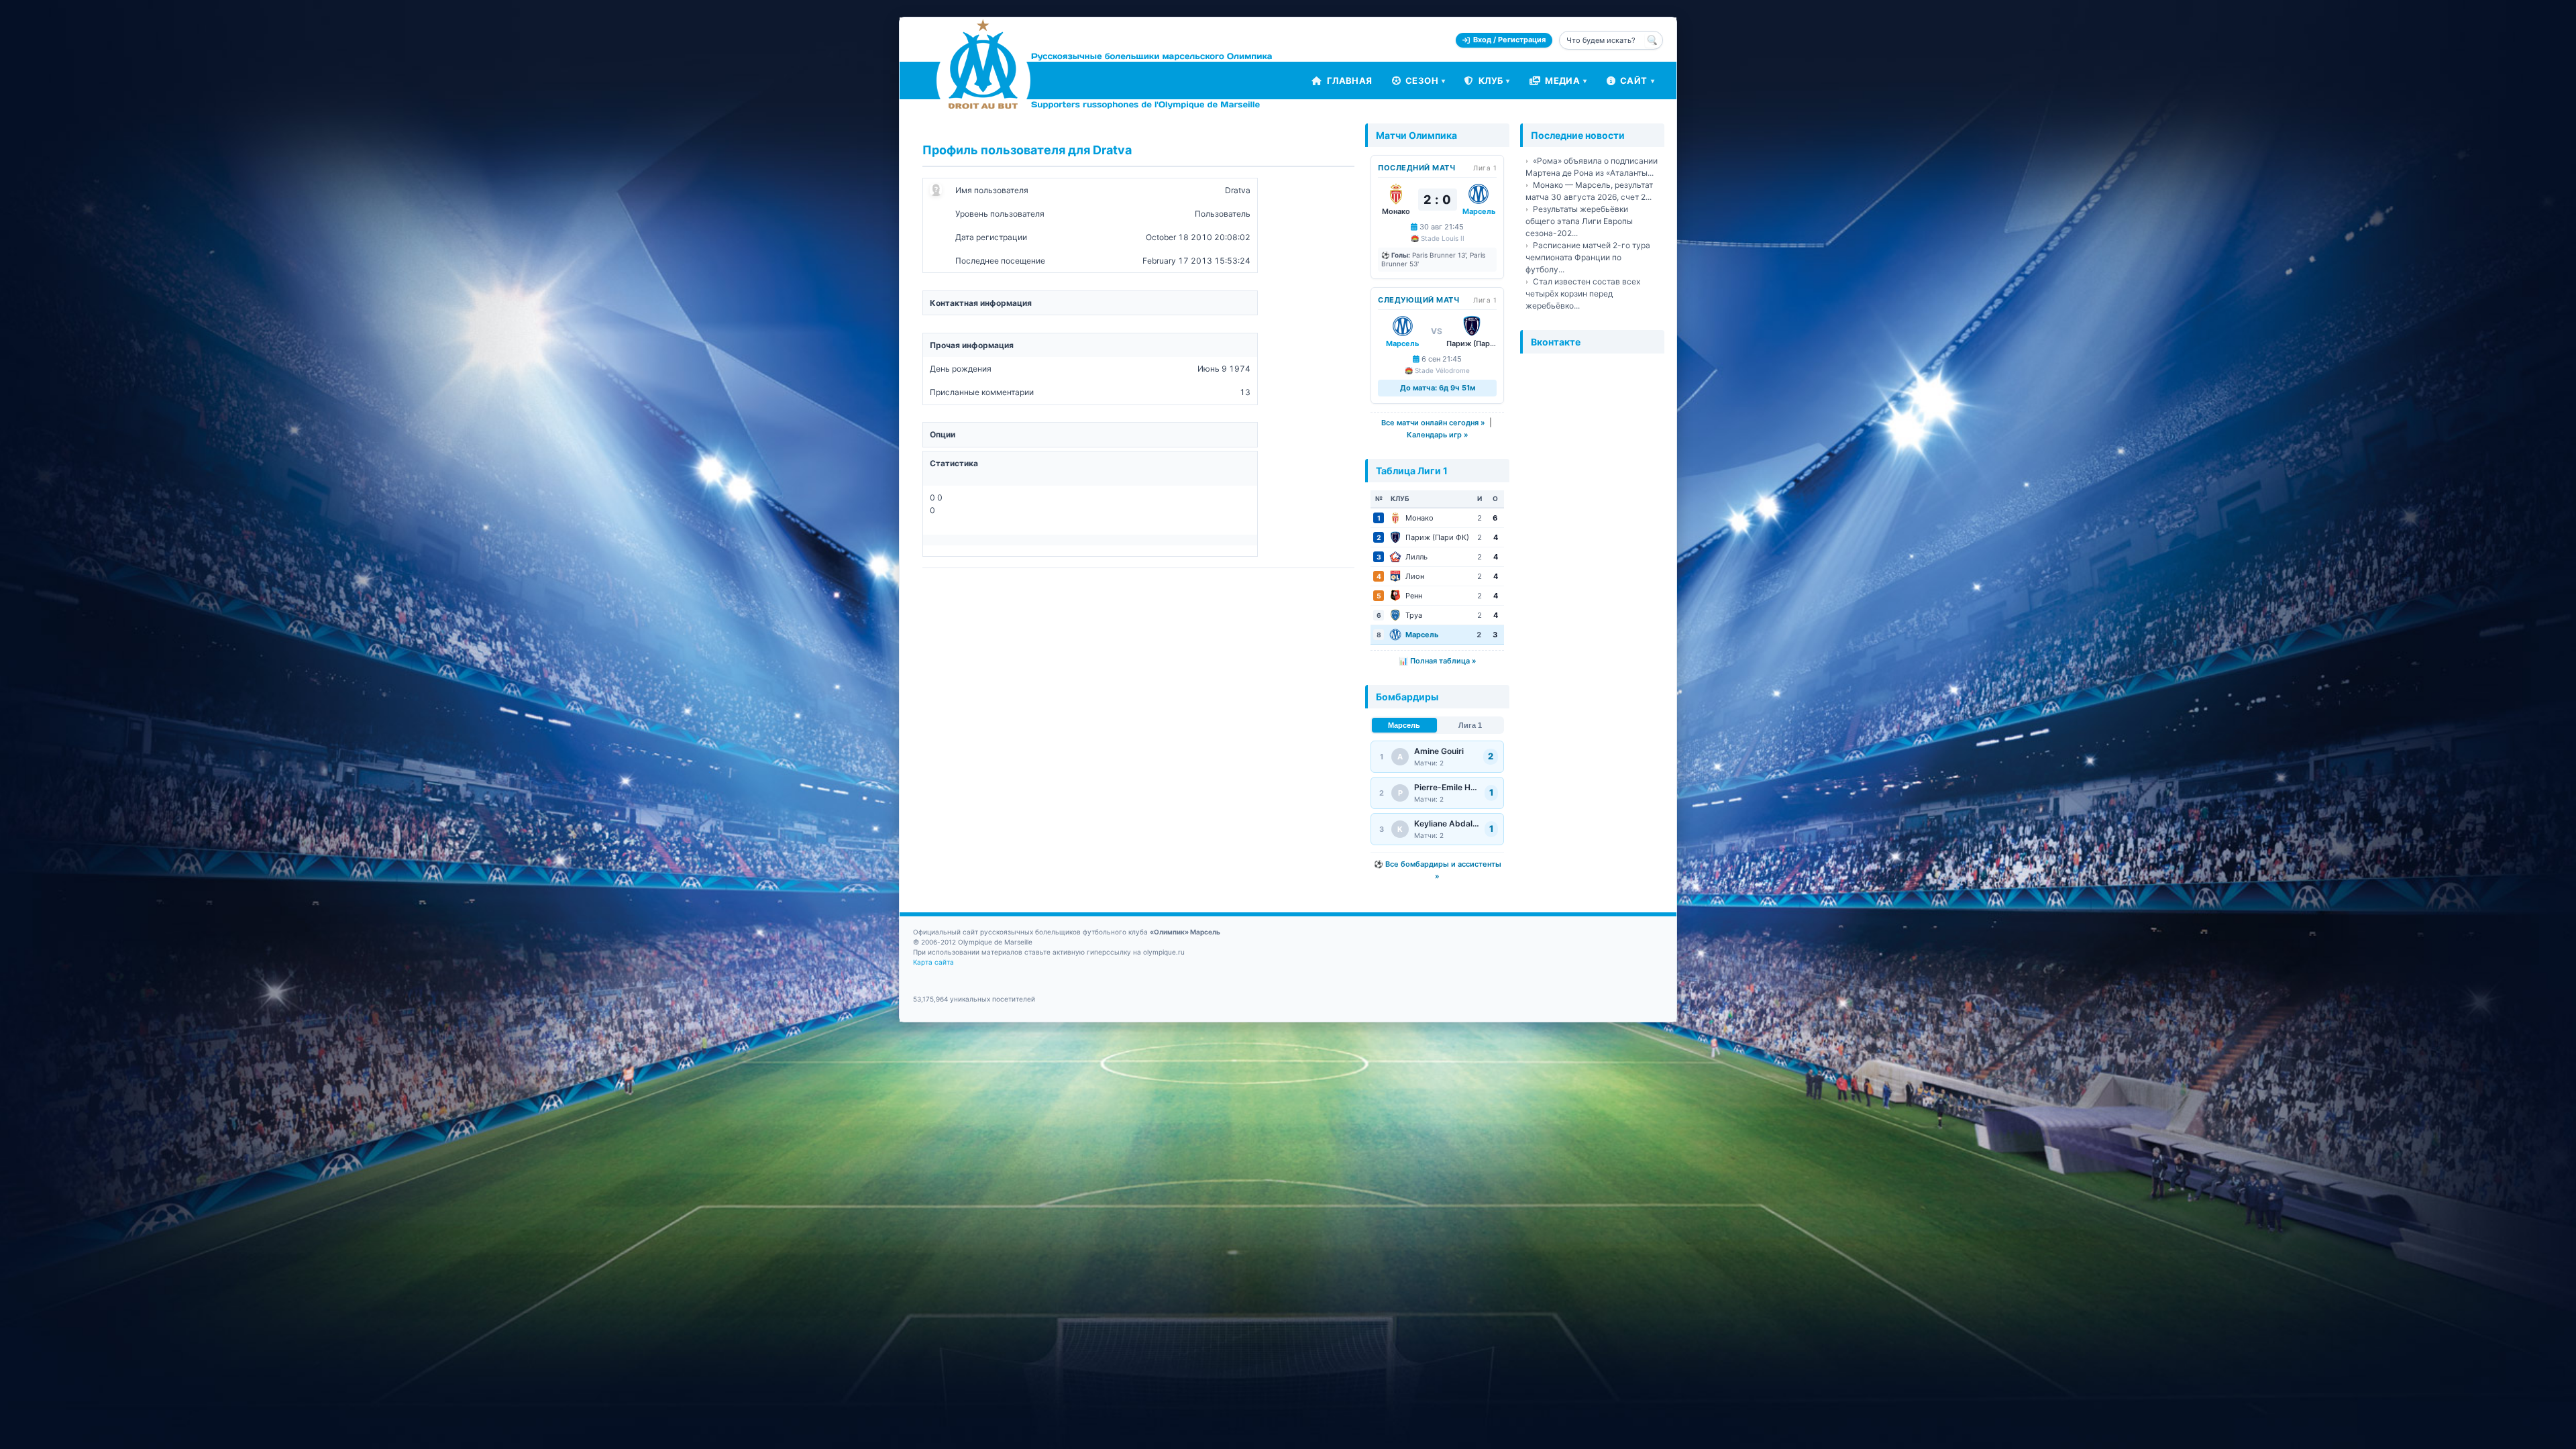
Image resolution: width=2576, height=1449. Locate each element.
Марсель (1404, 725)
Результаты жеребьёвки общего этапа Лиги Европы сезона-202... (1579, 221)
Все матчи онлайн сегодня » (1433, 423)
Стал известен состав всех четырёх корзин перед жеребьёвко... (1583, 293)
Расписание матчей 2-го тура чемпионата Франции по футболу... (1588, 257)
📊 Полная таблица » (1438, 661)
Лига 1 (1470, 725)
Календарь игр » (1438, 435)
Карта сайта (933, 962)
